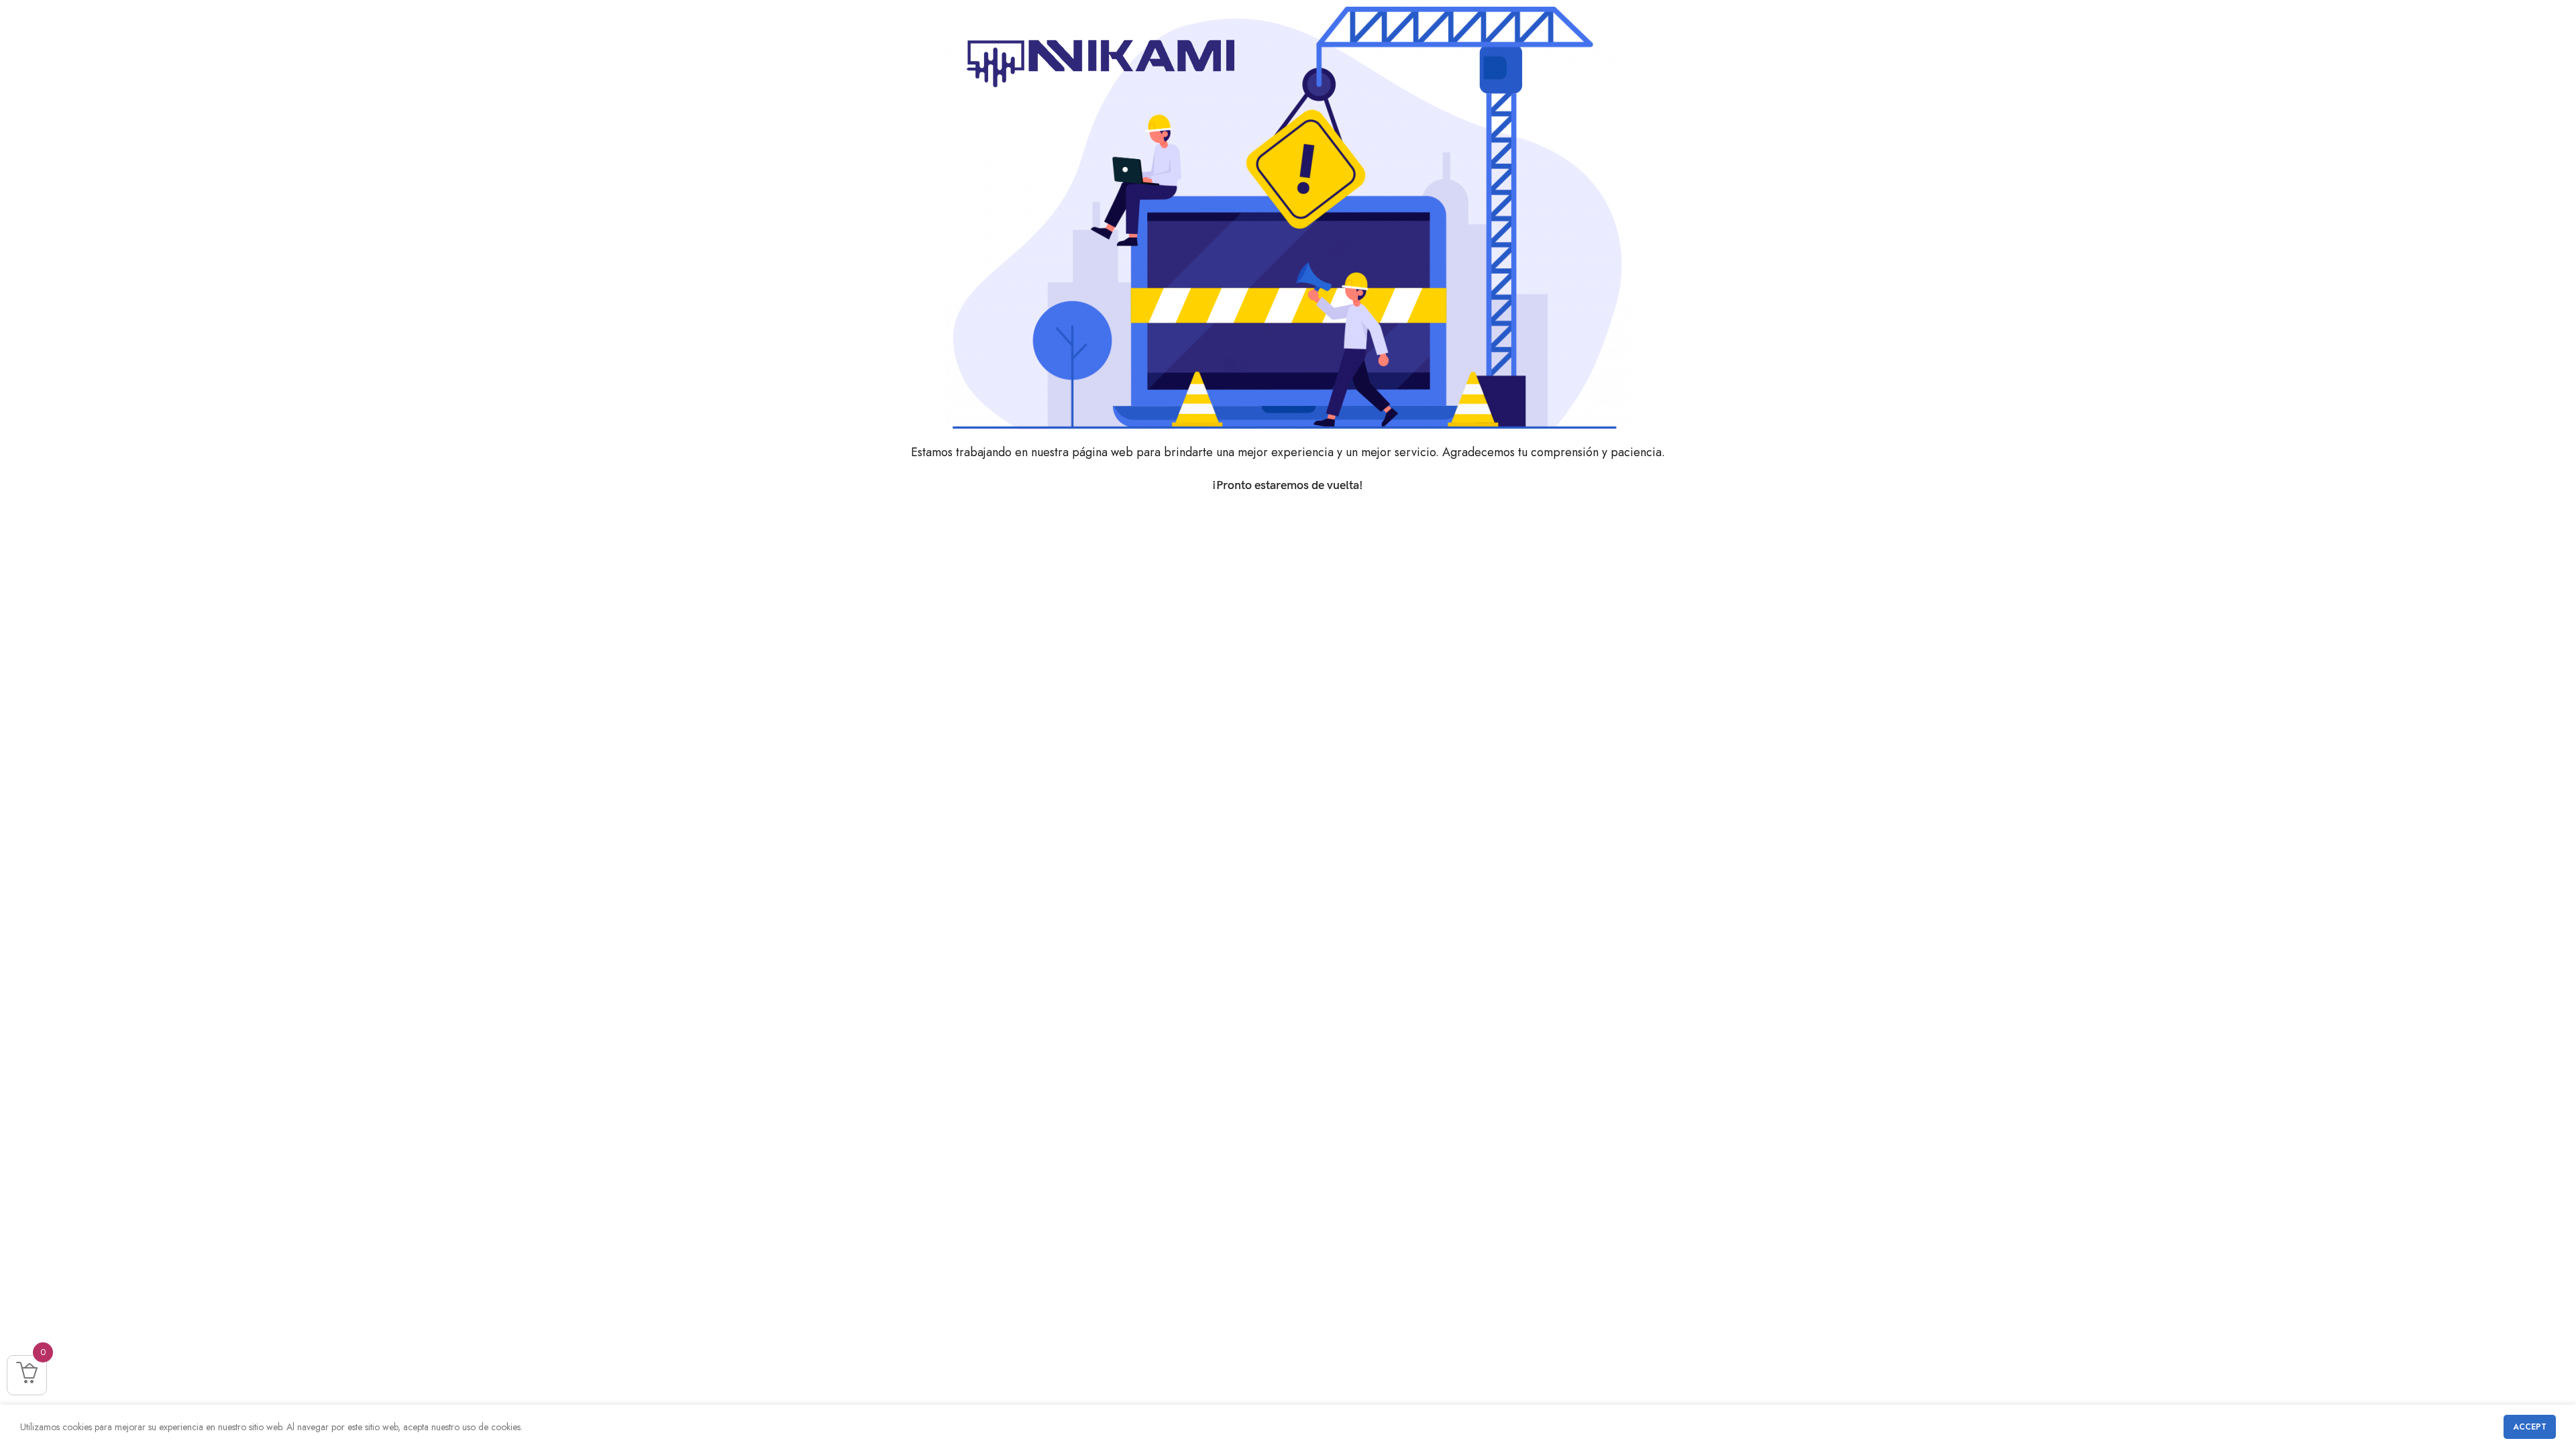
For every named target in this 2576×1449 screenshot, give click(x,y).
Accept (2530, 1427)
